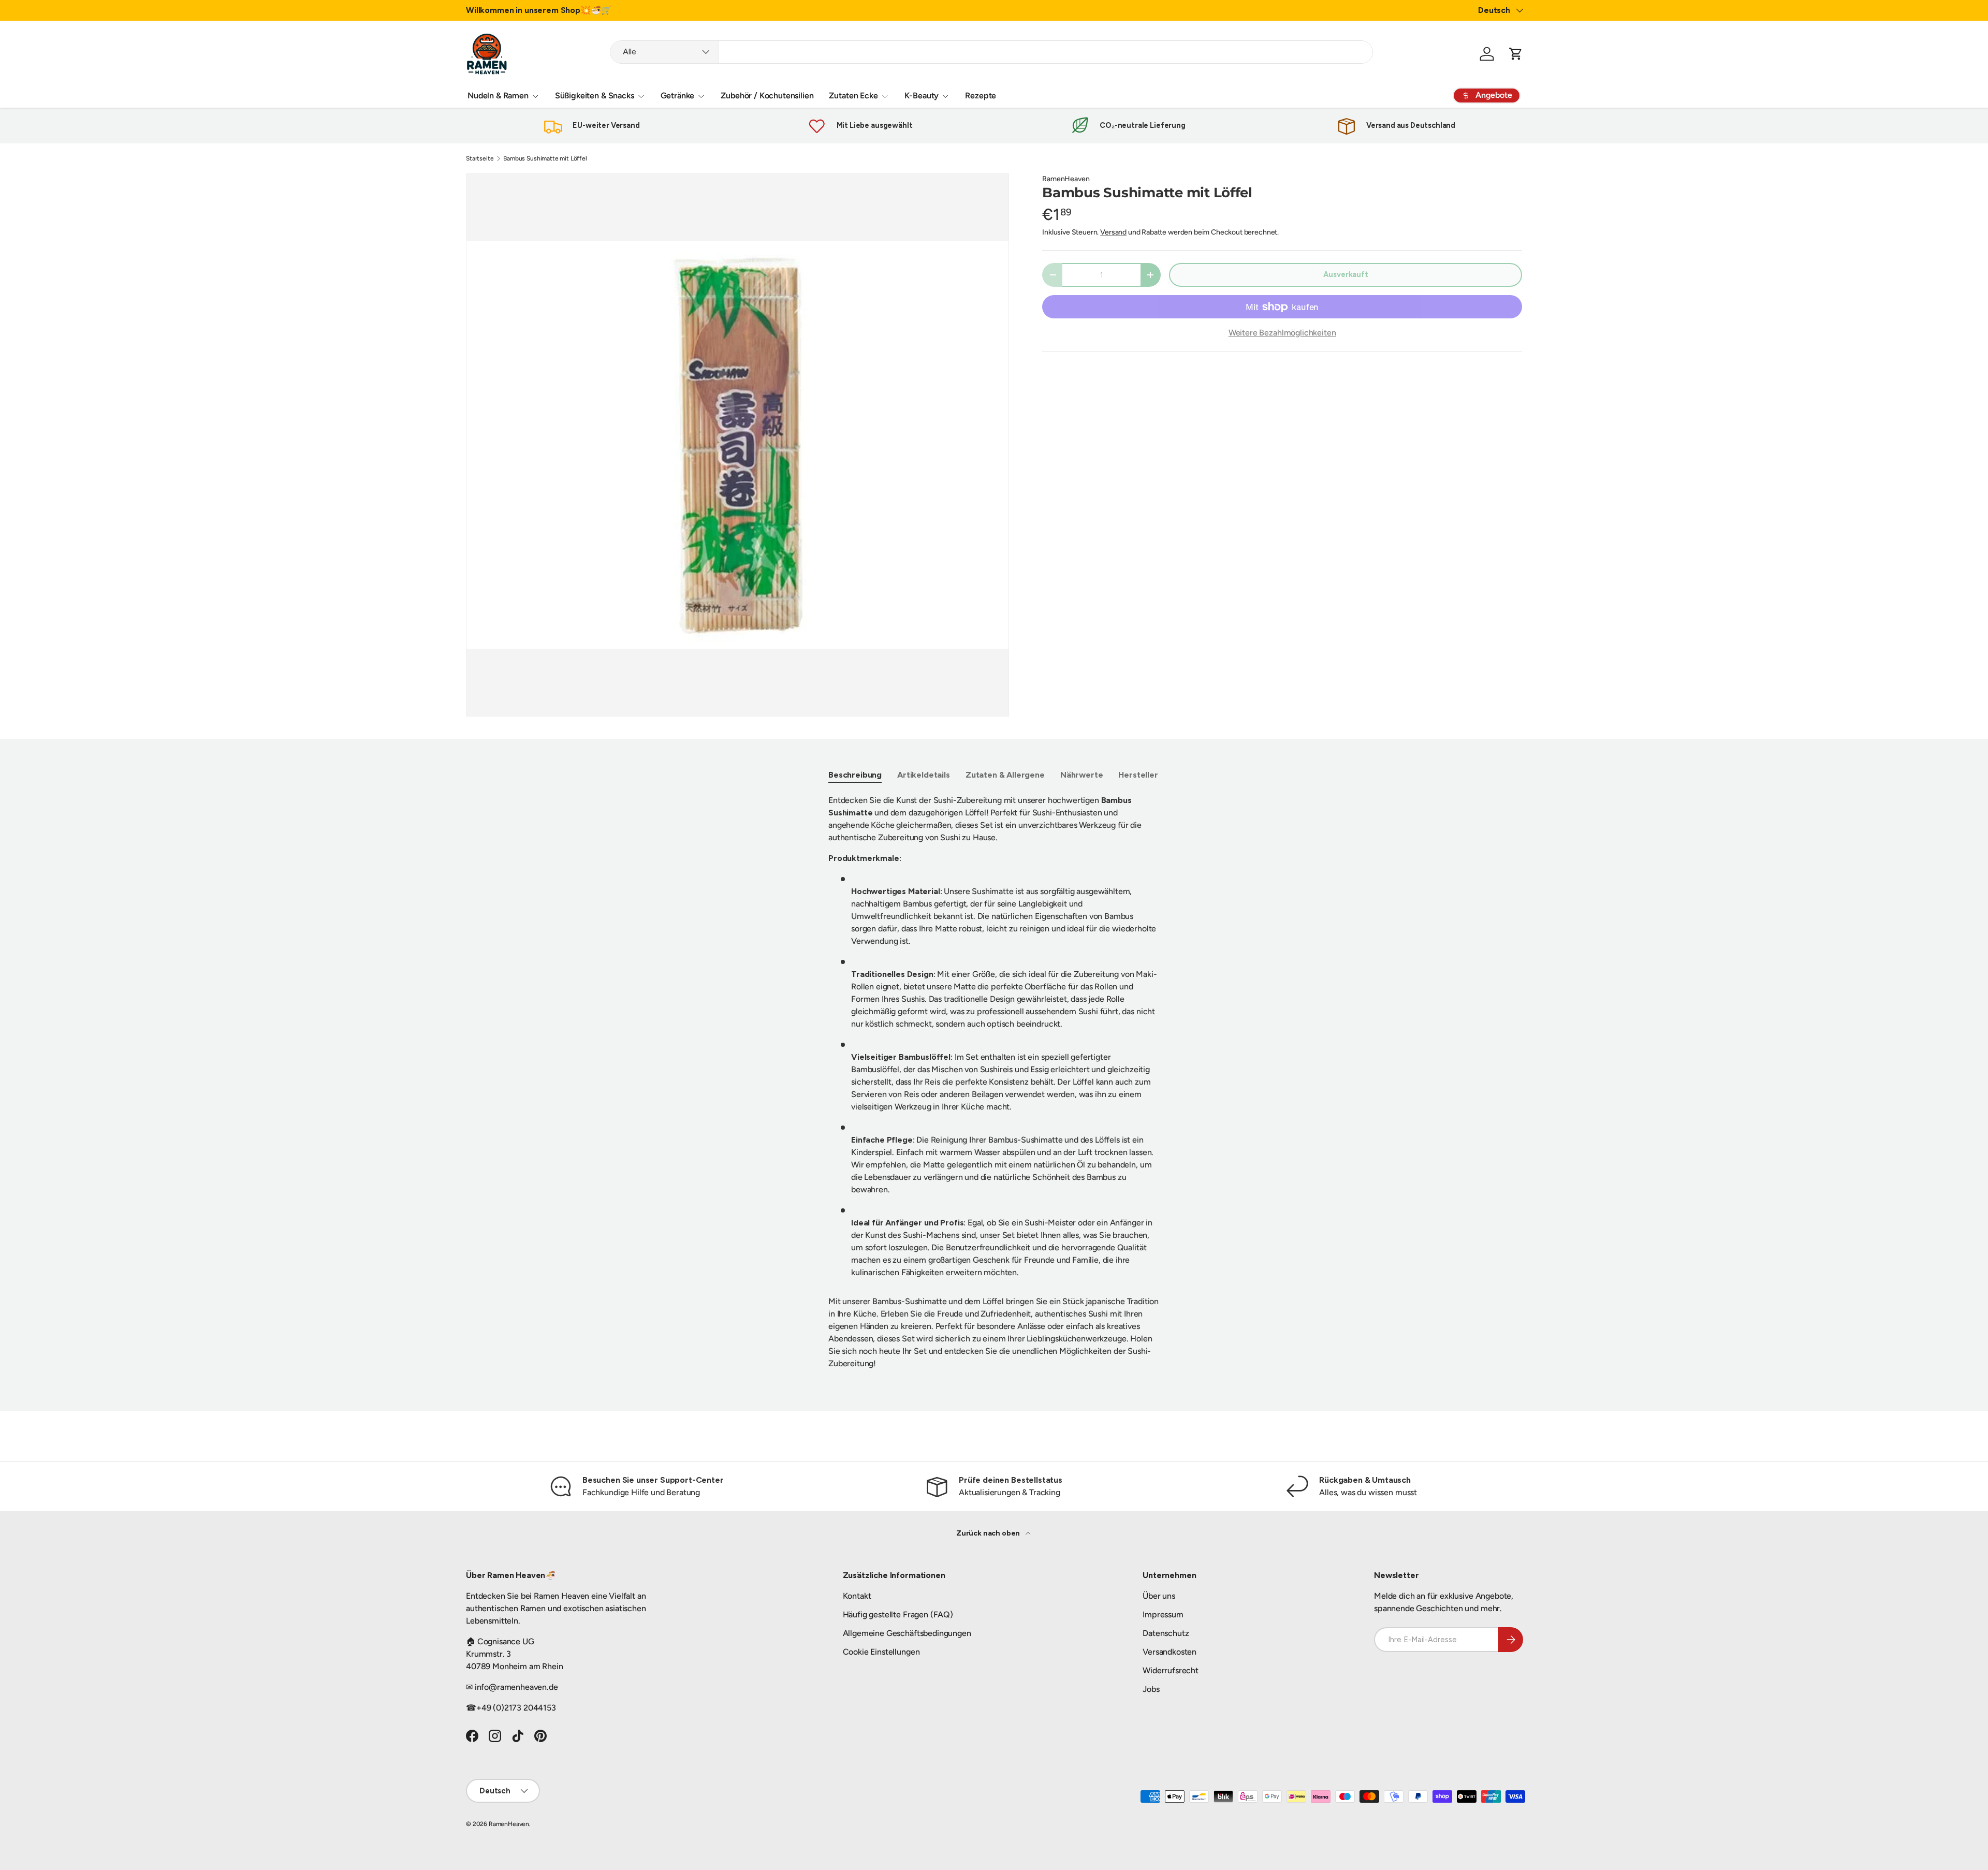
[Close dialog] (1183, 828)
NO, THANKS (1095, 1016)
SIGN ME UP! (1095, 984)
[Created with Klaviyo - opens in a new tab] (994, 1049)
